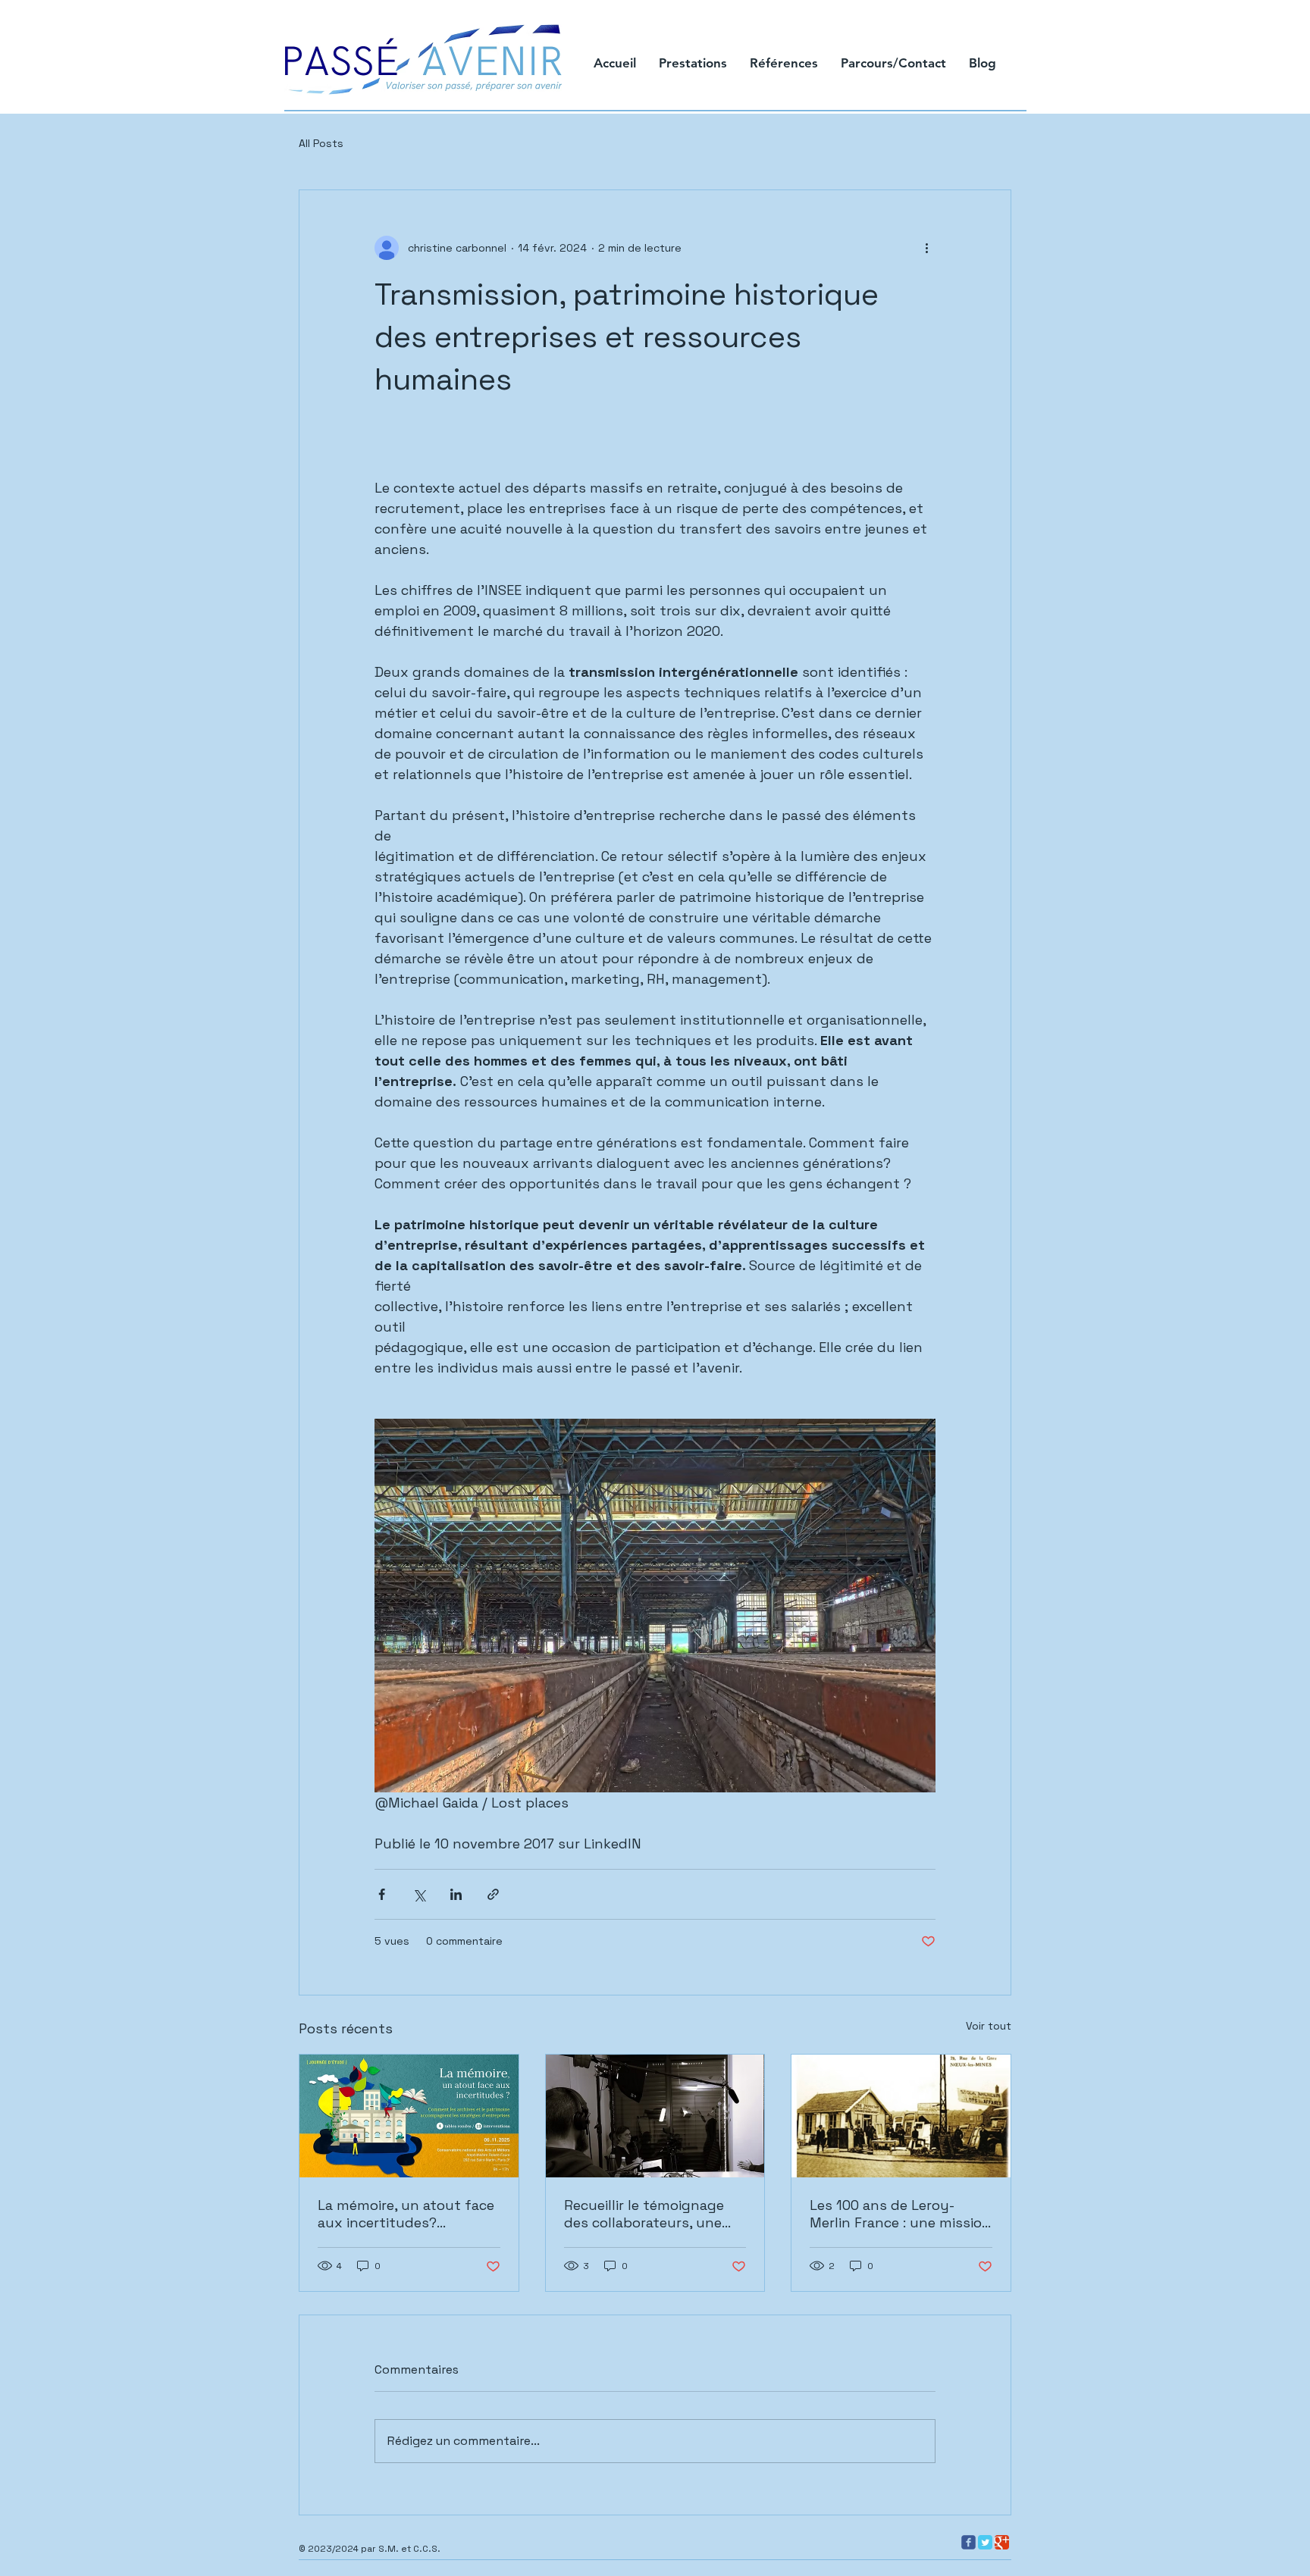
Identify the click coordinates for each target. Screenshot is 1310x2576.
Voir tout (989, 2026)
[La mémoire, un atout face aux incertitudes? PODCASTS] (409, 2116)
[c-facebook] (968, 2542)
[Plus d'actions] (926, 248)
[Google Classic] (1002, 2542)
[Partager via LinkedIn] (456, 1894)
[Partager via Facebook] (382, 1894)
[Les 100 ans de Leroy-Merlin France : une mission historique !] (901, 2116)
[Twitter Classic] (985, 2542)
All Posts (321, 143)
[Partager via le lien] (493, 1894)
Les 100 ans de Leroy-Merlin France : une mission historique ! (900, 2214)
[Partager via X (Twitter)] (419, 1894)
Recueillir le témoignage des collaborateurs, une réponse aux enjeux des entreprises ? (644, 2214)
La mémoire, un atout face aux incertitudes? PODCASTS (406, 2214)
